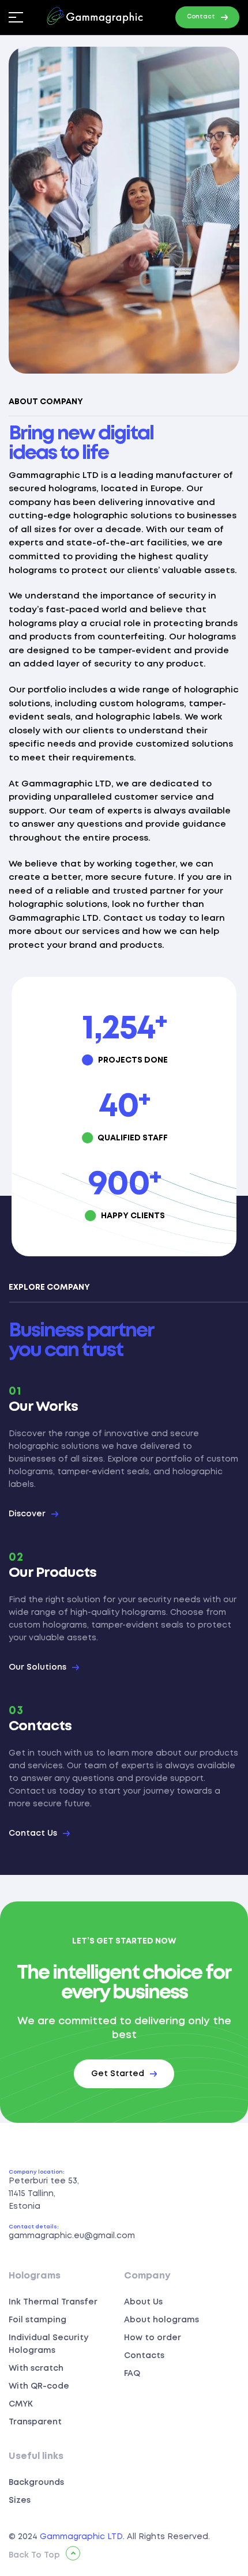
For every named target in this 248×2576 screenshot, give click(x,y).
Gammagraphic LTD (81, 2537)
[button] (207, 17)
